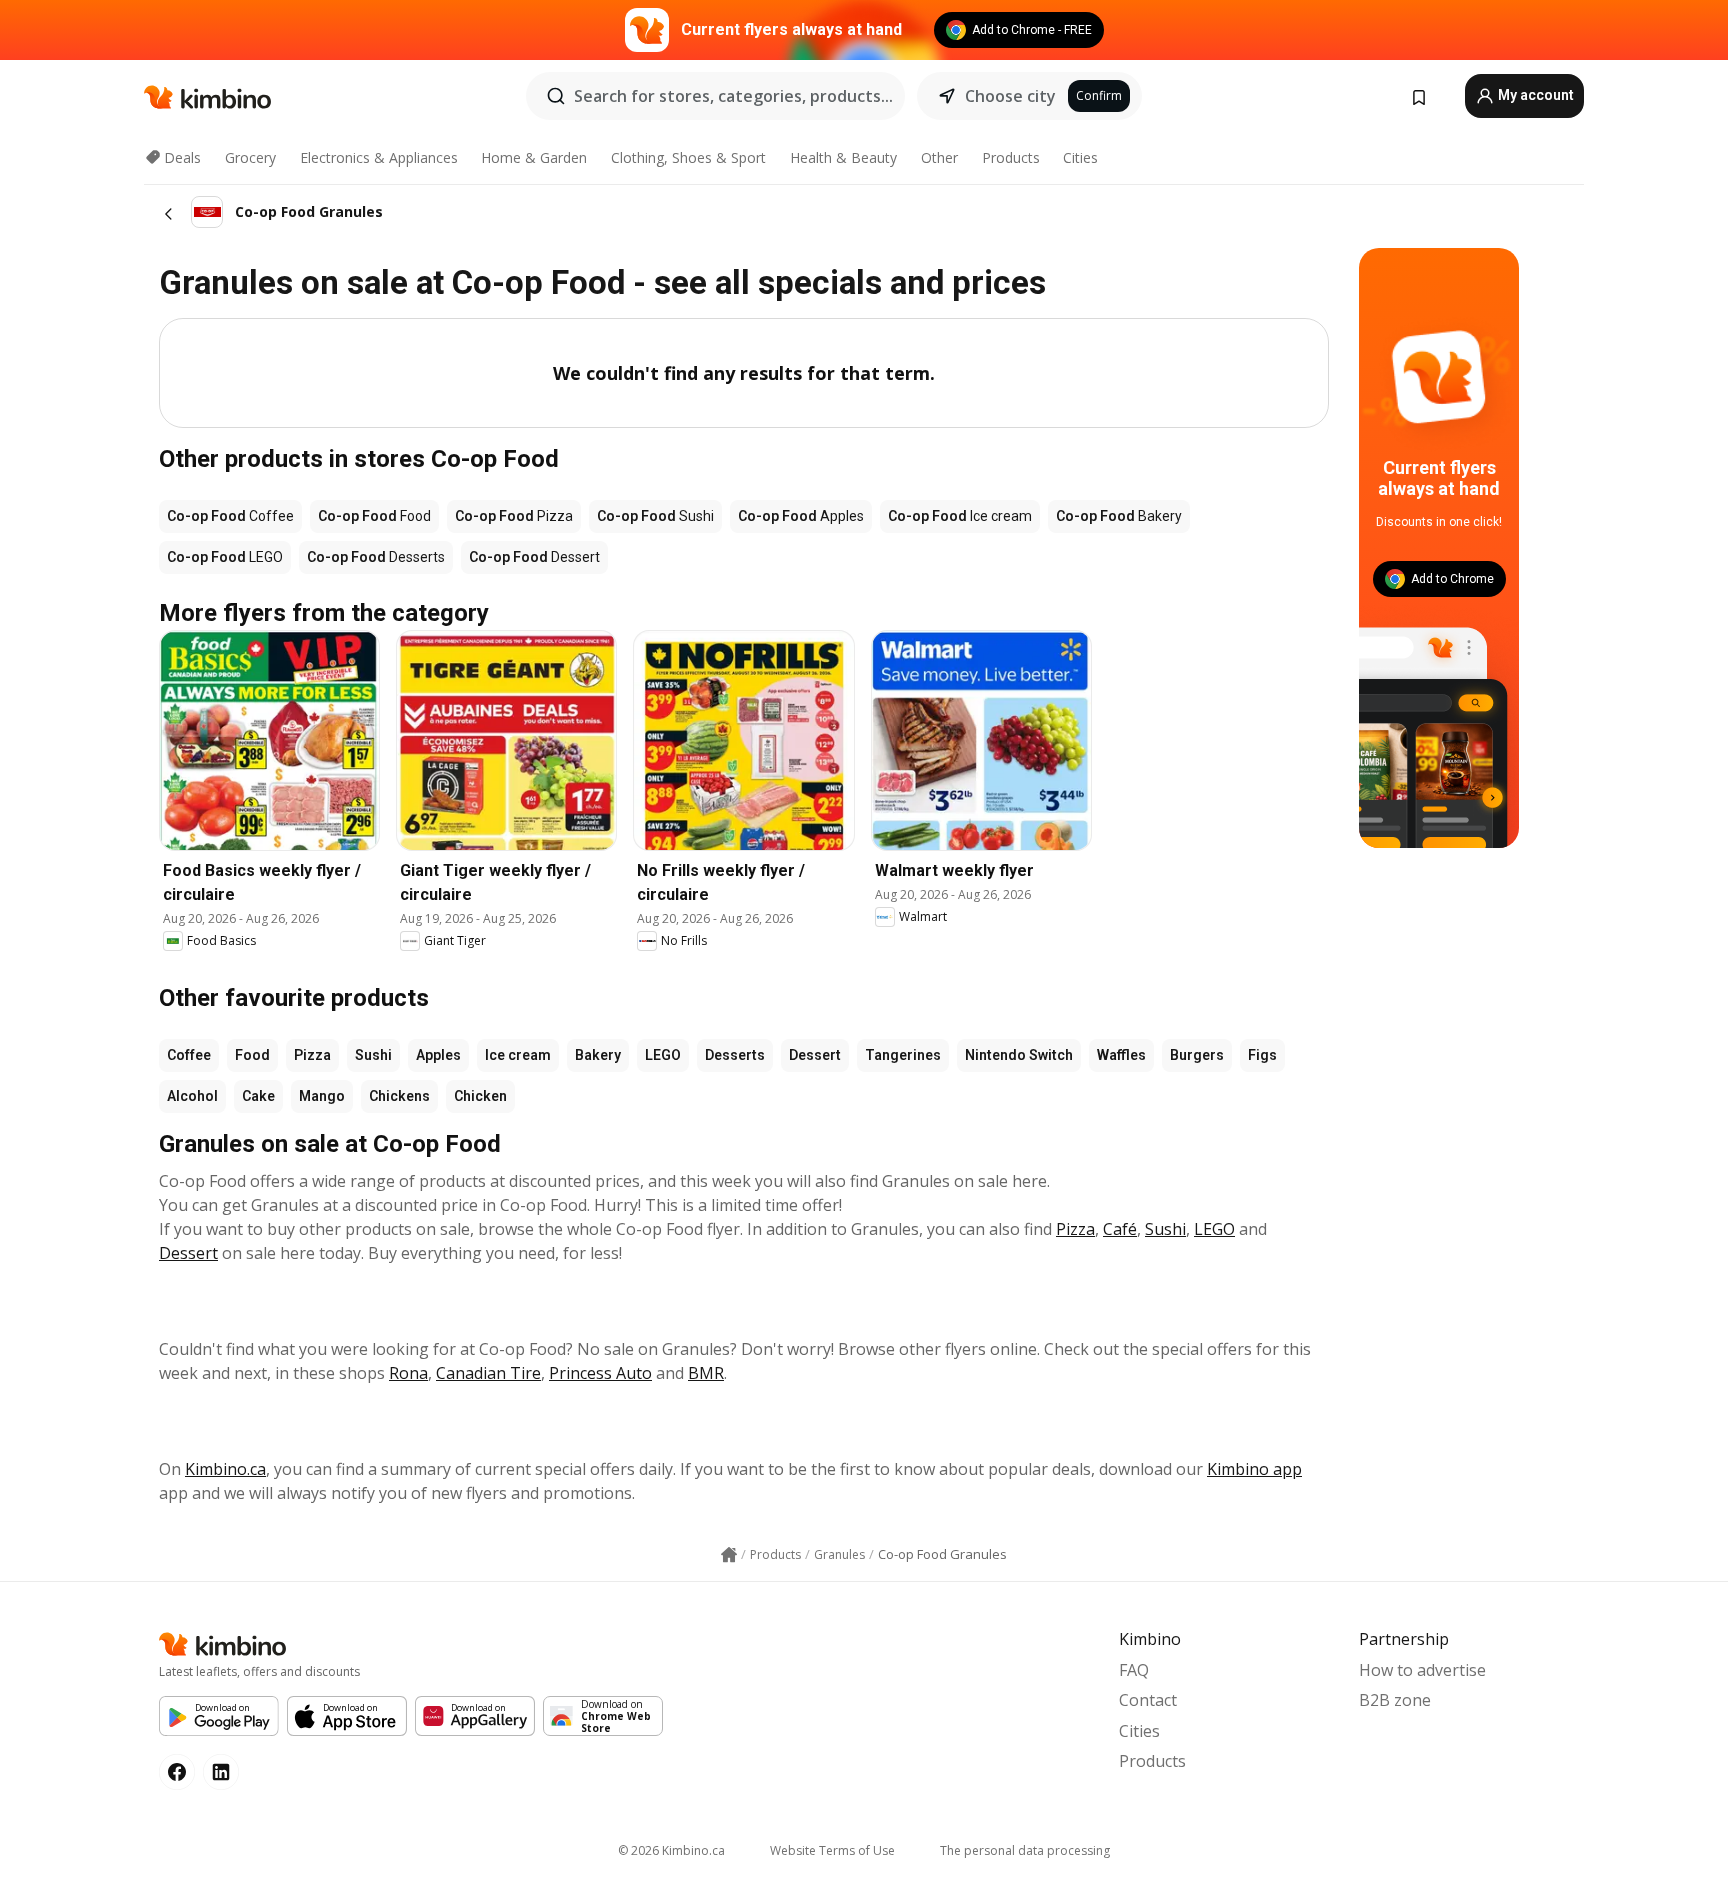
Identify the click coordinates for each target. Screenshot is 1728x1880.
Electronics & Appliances (379, 157)
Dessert (815, 1055)
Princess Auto (600, 1373)
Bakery (598, 1055)
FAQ (1134, 1670)
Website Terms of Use (832, 1850)
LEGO (663, 1055)
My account (1534, 95)
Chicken (480, 1096)
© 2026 (671, 1850)
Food (252, 1055)
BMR (706, 1373)
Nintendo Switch (1019, 1055)
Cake (258, 1096)
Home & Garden (534, 157)
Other (939, 157)
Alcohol (192, 1096)
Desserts (735, 1055)
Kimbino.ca (225, 1469)
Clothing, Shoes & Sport (688, 157)
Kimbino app (1254, 1469)
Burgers (1197, 1055)
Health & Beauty (843, 157)
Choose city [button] (1010, 96)
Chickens (399, 1096)
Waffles (1121, 1055)
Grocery (250, 157)
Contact (1148, 1700)
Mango (322, 1096)
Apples (438, 1055)
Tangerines (903, 1055)
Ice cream (518, 1055)
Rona (408, 1373)
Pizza (312, 1055)
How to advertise (1422, 1670)
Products (1011, 157)
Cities (1080, 157)
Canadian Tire (488, 1373)
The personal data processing (1025, 1850)
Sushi (373, 1055)
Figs (1262, 1055)
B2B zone (1395, 1700)
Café (1120, 1229)
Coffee (189, 1055)
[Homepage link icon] (729, 1555)
